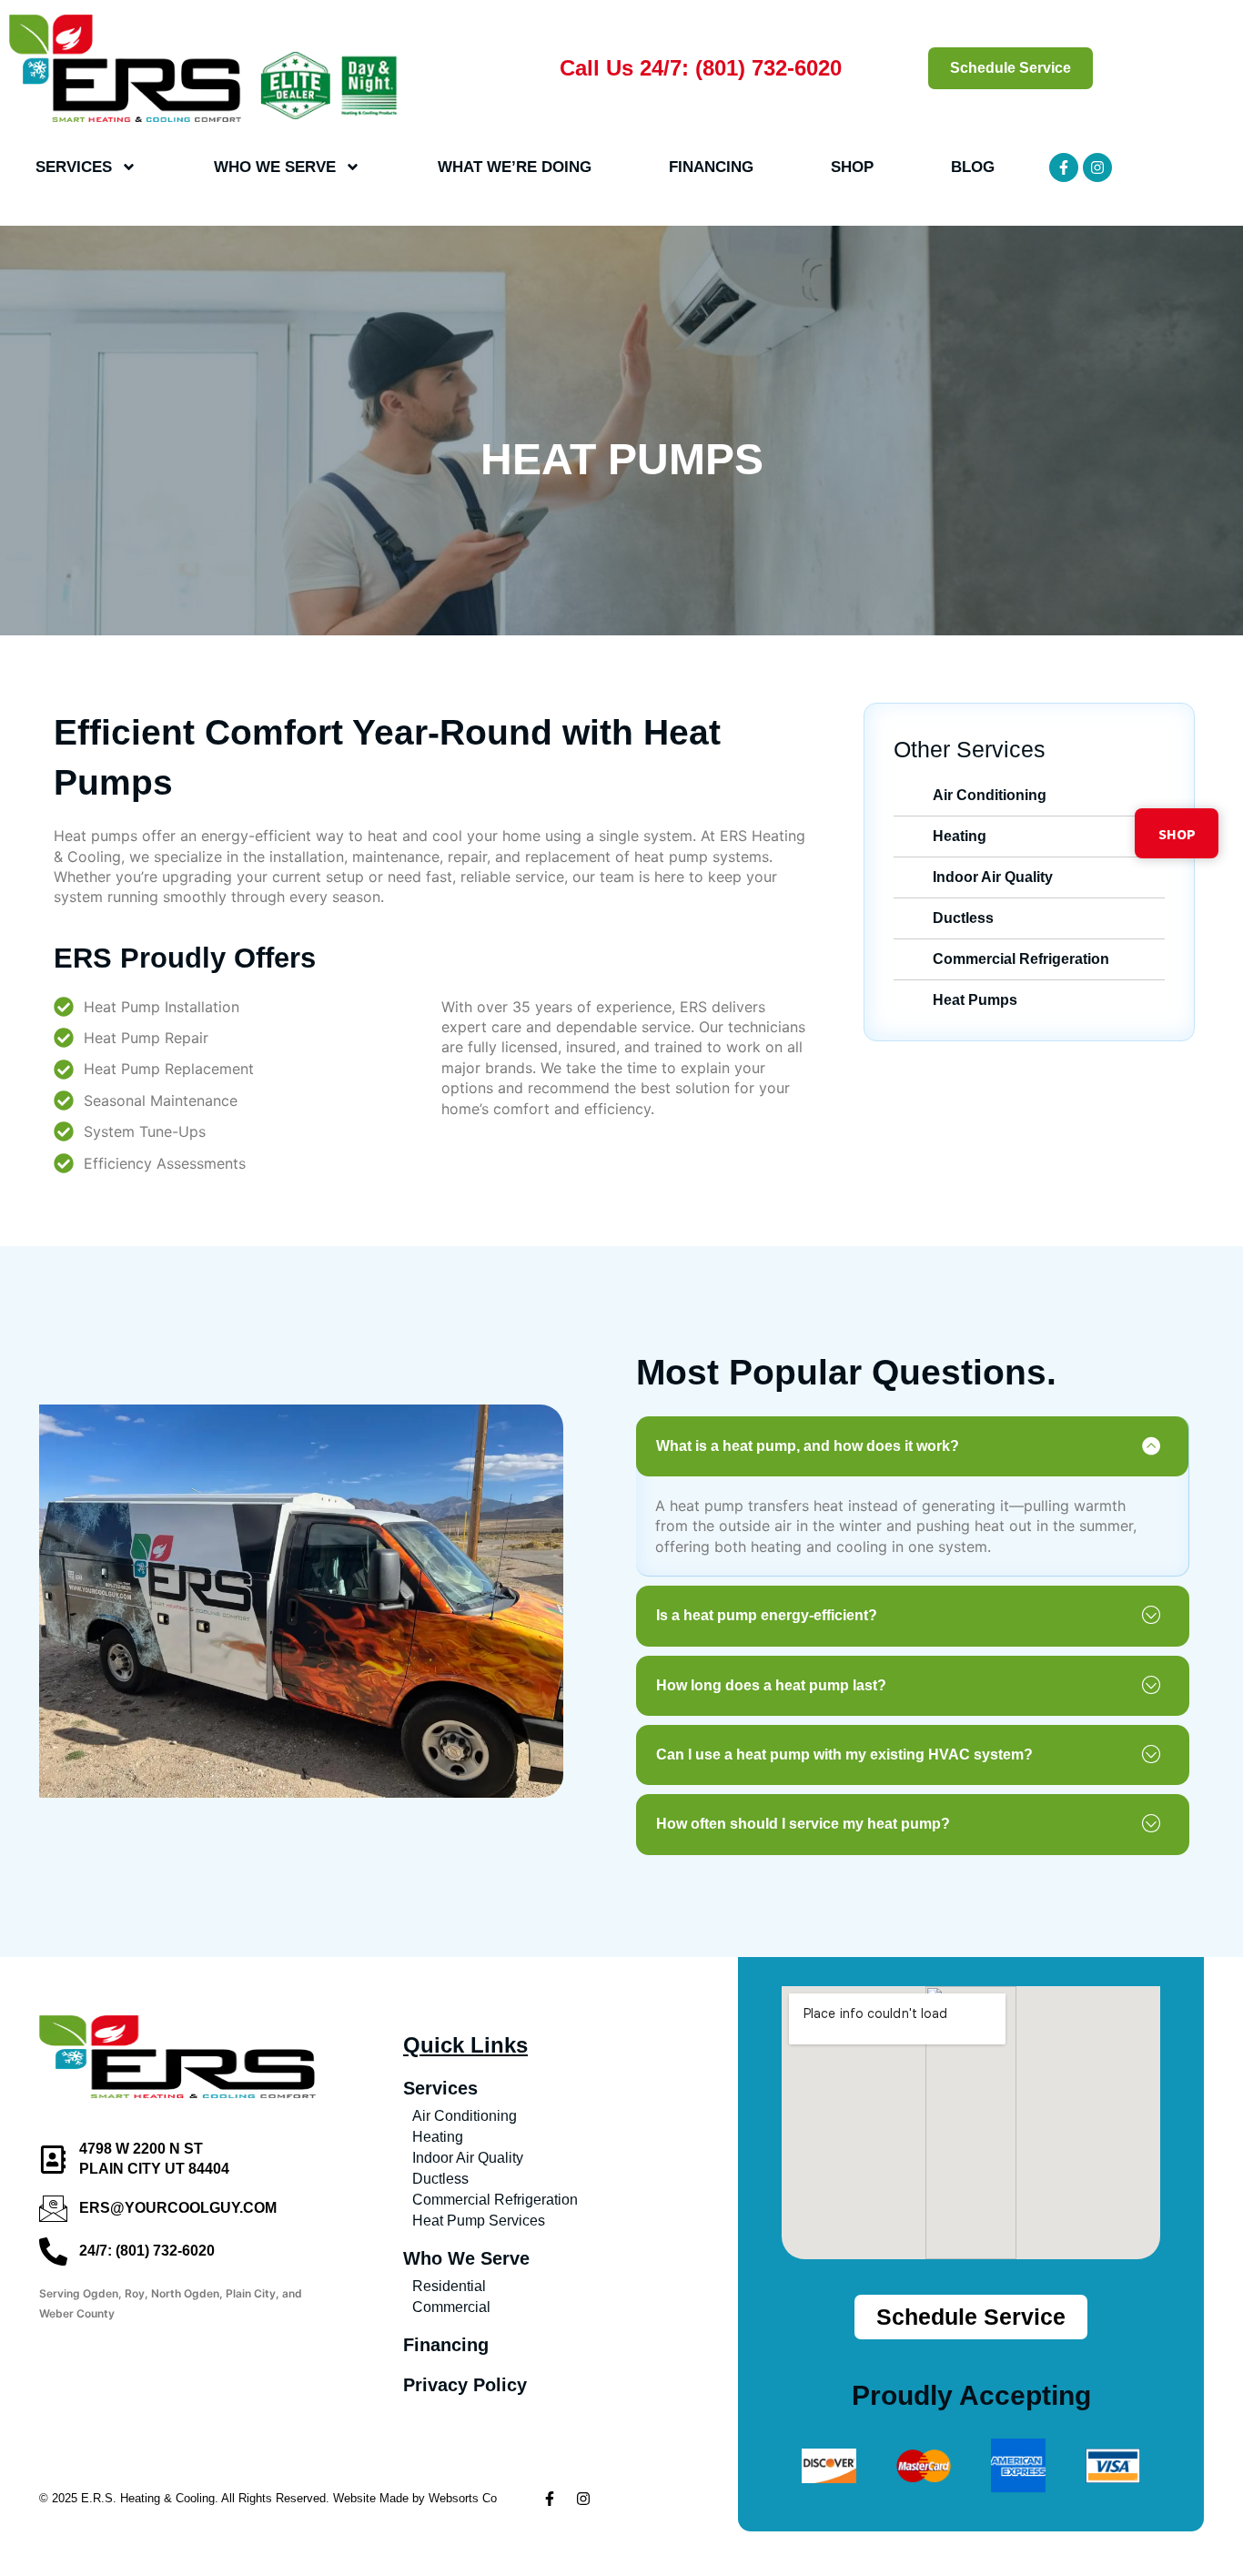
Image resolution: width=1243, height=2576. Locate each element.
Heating (438, 2137)
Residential (449, 2286)
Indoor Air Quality (468, 2158)
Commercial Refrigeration (495, 2200)
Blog (973, 167)
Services (74, 167)
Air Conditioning (465, 2116)
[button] (912, 1446)
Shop (852, 167)
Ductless (440, 2179)
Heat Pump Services (479, 2221)
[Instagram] (1097, 167)
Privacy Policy (465, 2385)
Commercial (451, 2307)
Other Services (970, 749)
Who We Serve (275, 167)
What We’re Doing (515, 167)
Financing (711, 167)
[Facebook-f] (1064, 167)
